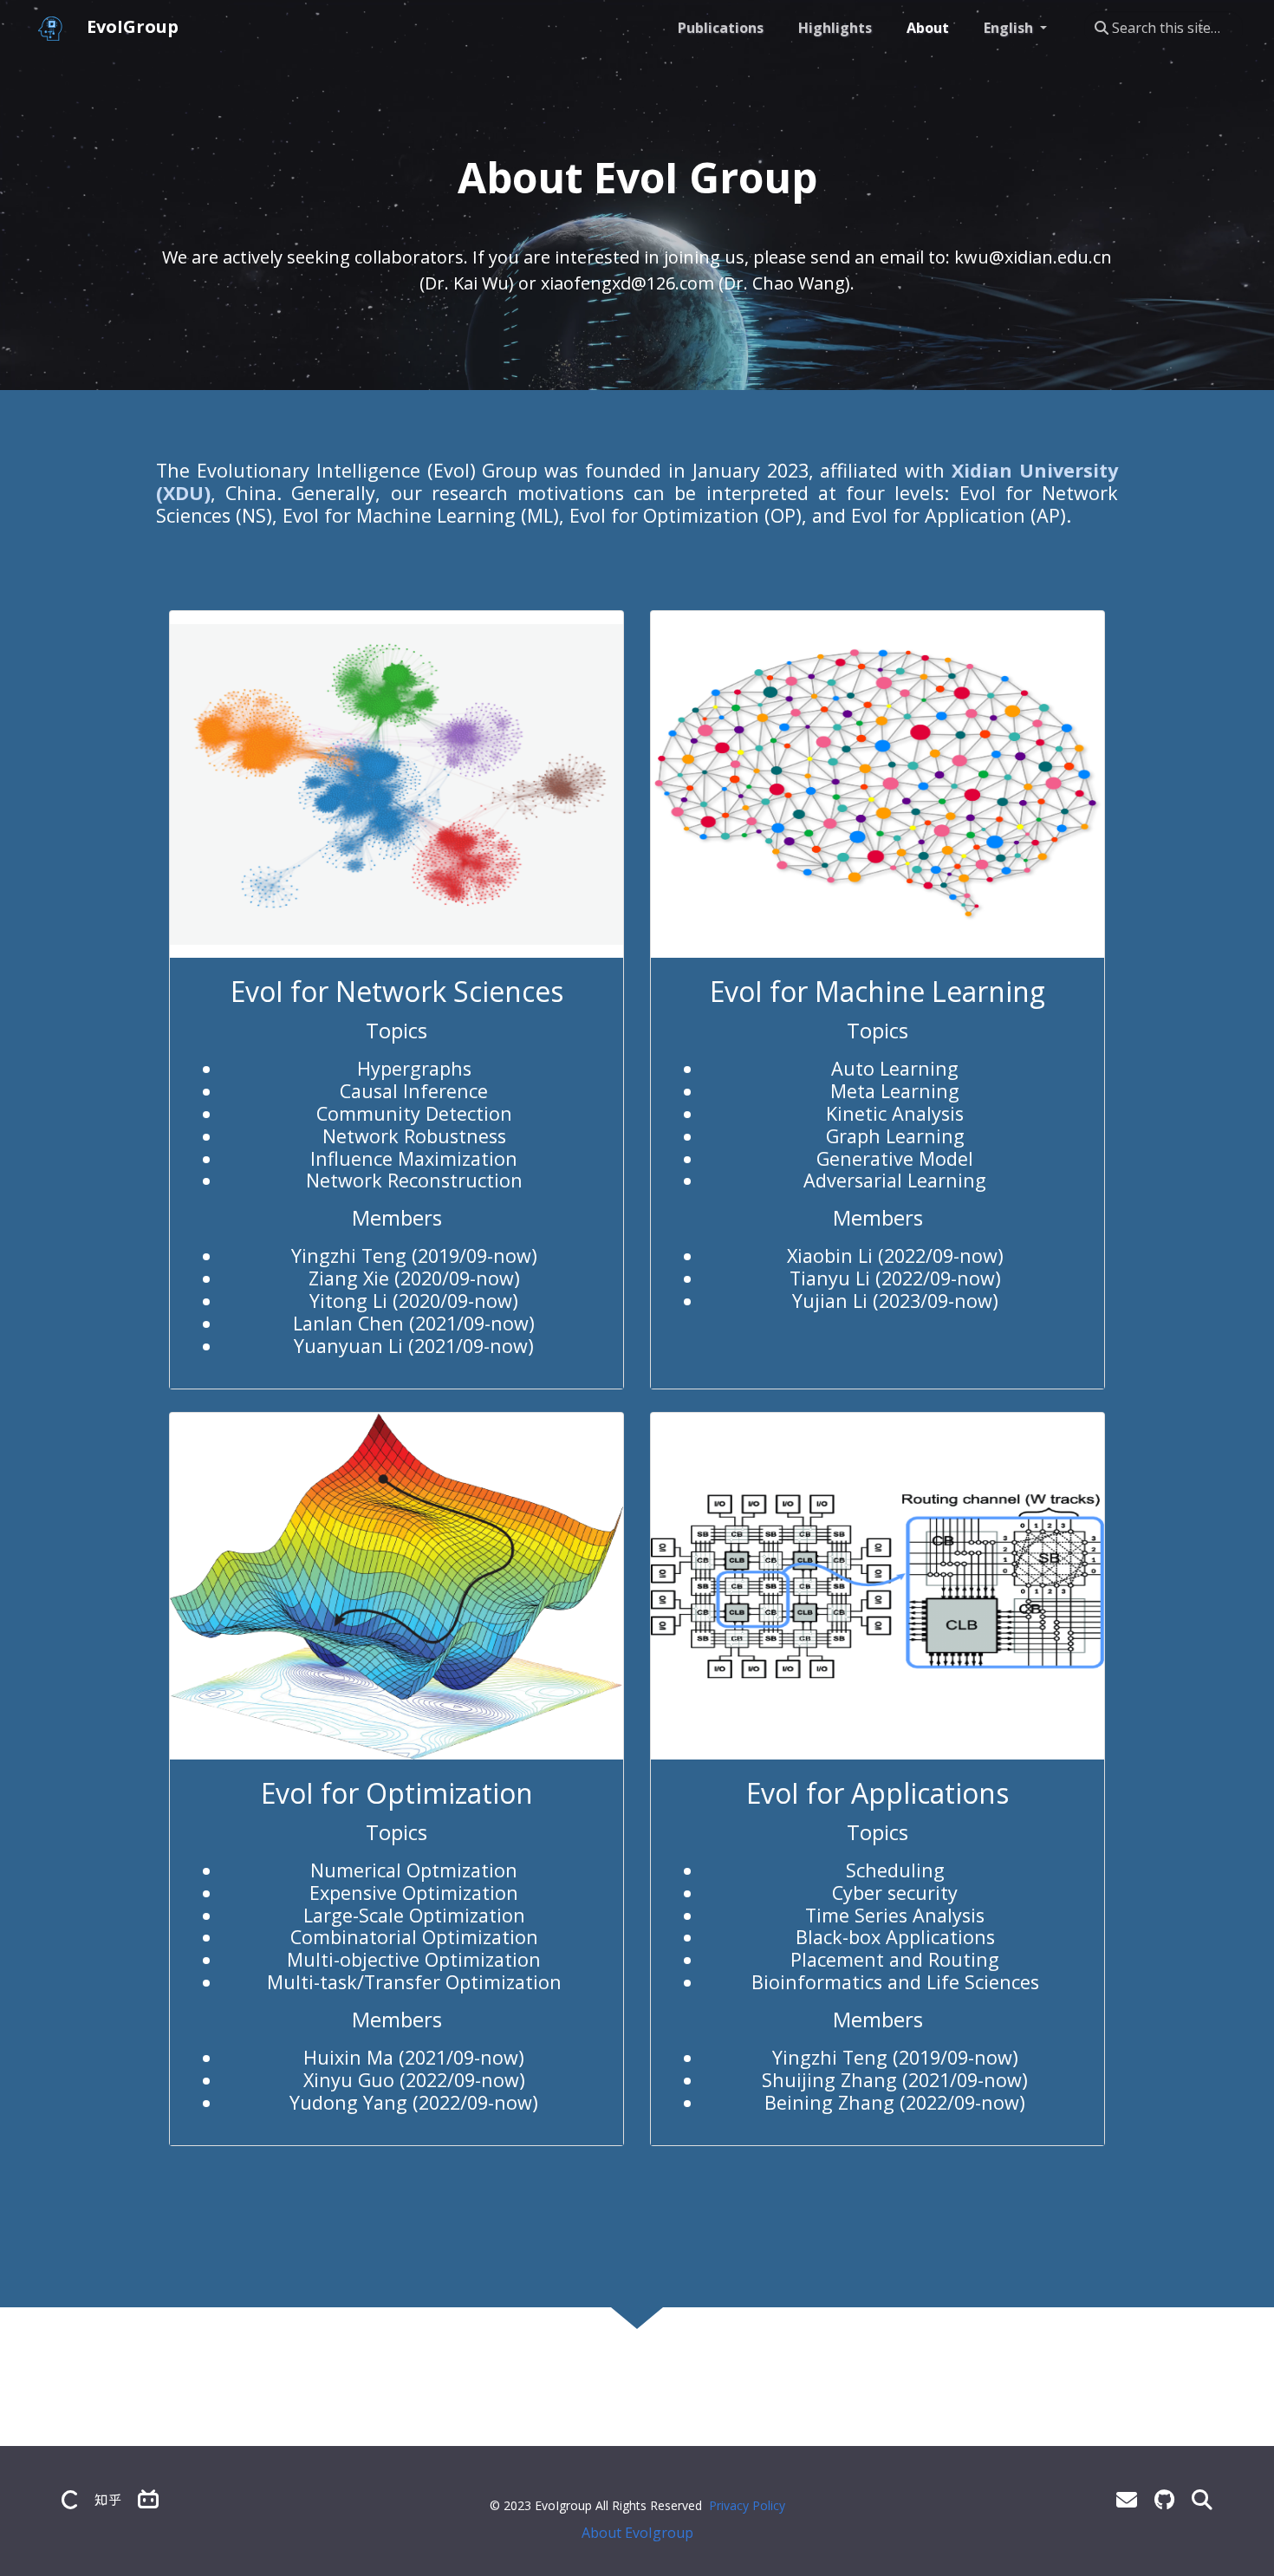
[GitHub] (1164, 2499)
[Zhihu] (107, 2499)
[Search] (1202, 2499)
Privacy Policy (747, 2505)
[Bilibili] (148, 2499)
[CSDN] (69, 2499)
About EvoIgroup (637, 2533)
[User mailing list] (1127, 2499)
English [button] (1010, 28)
